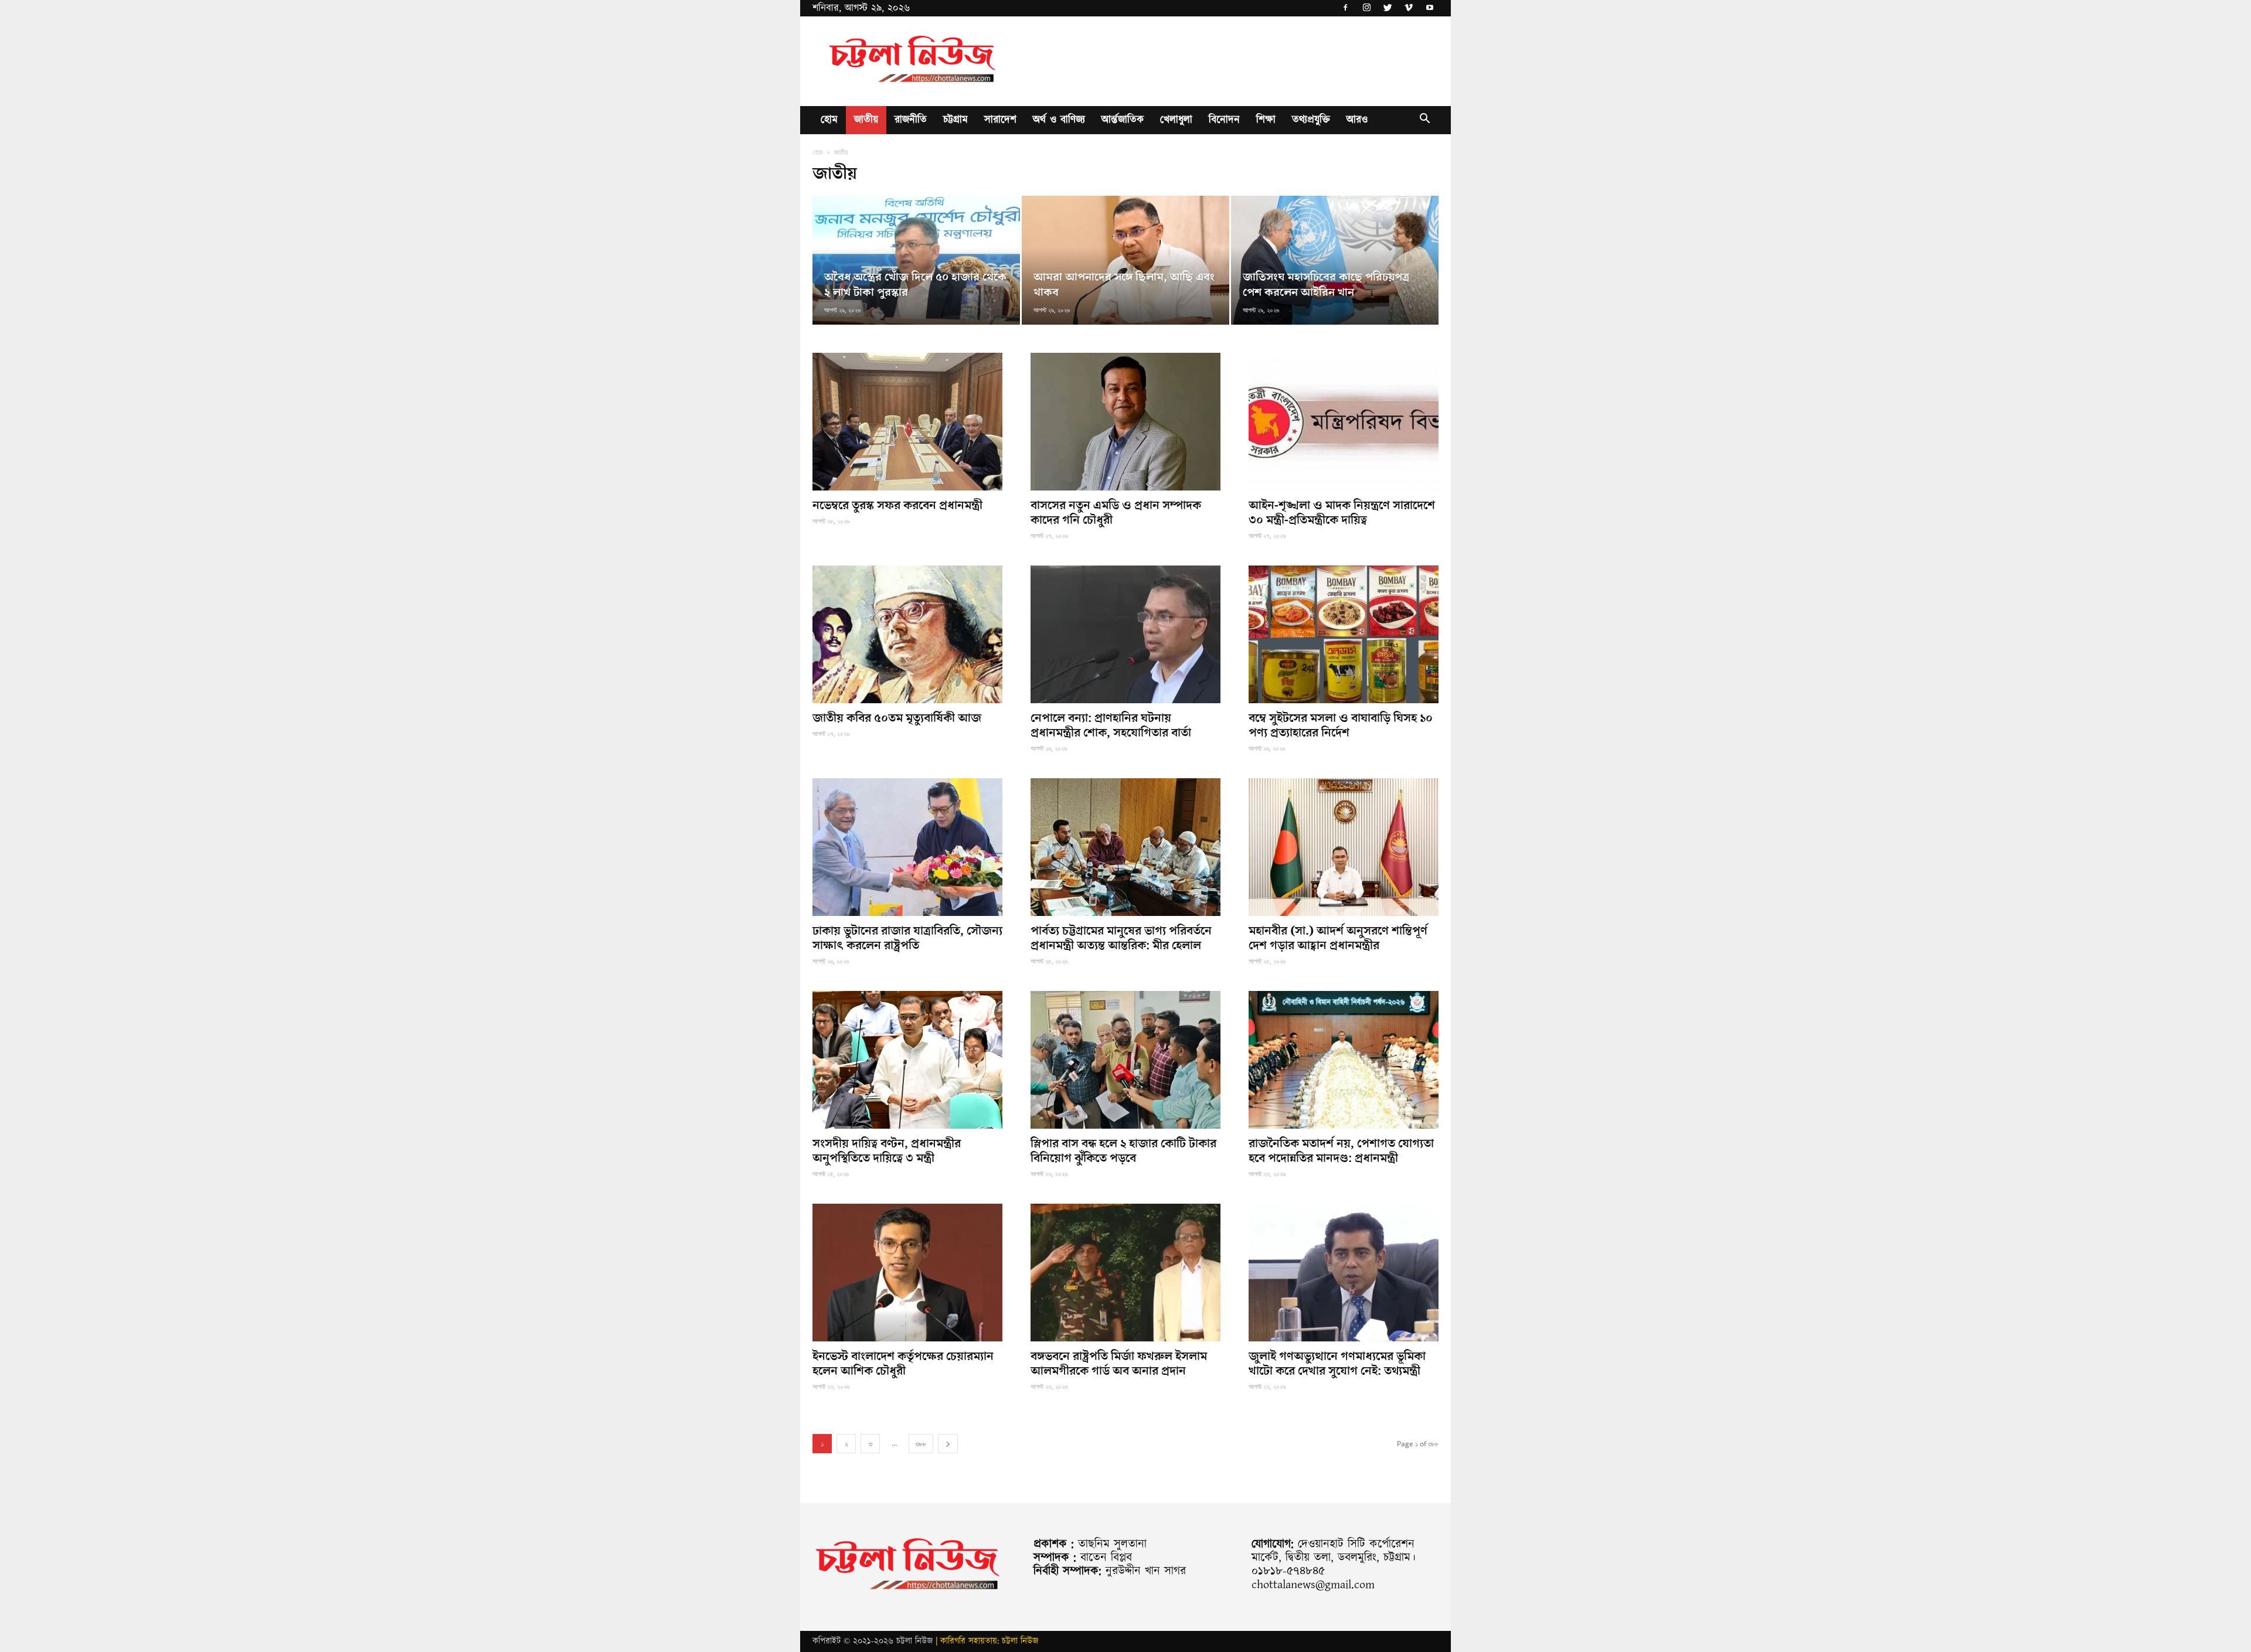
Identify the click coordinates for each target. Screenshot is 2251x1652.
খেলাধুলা (1176, 120)
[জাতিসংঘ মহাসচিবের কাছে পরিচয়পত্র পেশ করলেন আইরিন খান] (1335, 260)
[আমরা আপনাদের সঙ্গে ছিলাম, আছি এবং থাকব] (1125, 260)
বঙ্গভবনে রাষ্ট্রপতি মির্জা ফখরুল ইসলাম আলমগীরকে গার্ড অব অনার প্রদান (1119, 1364)
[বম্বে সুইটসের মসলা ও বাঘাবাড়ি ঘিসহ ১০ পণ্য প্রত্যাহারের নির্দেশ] (1344, 634)
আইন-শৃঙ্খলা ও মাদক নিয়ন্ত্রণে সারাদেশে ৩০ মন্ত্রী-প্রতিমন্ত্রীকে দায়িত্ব (1342, 513)
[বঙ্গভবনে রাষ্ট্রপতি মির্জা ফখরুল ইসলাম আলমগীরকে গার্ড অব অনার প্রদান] (1125, 1273)
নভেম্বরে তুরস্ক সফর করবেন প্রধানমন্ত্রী (897, 505)
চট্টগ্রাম (956, 120)
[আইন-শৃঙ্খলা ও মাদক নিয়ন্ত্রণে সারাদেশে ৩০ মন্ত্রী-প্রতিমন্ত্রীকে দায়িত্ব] (1344, 422)
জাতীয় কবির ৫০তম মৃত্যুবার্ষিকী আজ (897, 718)
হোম (829, 120)
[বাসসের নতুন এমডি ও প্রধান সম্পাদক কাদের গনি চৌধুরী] (1125, 422)
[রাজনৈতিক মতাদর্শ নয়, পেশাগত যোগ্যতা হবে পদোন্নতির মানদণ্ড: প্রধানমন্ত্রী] (1344, 1060)
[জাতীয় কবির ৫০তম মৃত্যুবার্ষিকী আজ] (907, 634)
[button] (1424, 121)
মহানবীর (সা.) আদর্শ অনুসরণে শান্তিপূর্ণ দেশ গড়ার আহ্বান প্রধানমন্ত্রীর (1338, 938)
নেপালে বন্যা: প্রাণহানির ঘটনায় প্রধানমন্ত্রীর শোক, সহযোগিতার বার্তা (1111, 725)
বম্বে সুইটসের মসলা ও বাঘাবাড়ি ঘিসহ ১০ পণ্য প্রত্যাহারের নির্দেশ (1341, 725)
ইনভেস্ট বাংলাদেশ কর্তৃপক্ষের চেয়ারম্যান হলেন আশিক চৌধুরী (903, 1364)
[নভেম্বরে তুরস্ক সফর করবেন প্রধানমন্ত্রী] (907, 422)
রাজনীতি (911, 120)
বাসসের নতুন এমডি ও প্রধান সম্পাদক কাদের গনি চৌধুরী (1116, 513)
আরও (1357, 120)
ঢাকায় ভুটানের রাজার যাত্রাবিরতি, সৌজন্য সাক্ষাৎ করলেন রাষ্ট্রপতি (907, 938)
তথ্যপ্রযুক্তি (1311, 120)
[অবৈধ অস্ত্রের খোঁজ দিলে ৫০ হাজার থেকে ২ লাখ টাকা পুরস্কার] (916, 260)
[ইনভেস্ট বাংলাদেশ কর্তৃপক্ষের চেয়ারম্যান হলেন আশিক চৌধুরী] (907, 1273)
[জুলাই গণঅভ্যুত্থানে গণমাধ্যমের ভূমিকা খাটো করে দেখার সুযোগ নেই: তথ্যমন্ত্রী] (1344, 1273)
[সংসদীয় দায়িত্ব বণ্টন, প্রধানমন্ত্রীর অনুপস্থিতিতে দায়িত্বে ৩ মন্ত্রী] (907, 1060)
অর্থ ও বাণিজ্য (1059, 120)
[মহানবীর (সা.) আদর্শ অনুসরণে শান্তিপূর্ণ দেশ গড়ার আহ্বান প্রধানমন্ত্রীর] (1344, 847)
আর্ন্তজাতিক (1123, 120)
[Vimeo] (1409, 8)
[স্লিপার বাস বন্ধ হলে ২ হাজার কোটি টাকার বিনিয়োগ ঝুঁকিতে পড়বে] (1125, 1060)
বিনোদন (1224, 120)
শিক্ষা (1266, 120)
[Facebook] (1345, 8)
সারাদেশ (1000, 120)
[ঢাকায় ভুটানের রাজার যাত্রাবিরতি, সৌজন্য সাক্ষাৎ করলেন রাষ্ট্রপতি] (907, 847)
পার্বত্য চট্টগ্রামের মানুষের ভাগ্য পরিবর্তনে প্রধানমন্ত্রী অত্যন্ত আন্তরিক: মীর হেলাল (1121, 938)
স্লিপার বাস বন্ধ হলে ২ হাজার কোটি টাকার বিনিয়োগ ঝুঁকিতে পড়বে (1123, 1151)
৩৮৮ (921, 1444)
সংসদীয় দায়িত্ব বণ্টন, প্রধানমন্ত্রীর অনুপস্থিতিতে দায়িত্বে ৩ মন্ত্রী (887, 1151)
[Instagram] (1366, 8)
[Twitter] (1388, 8)
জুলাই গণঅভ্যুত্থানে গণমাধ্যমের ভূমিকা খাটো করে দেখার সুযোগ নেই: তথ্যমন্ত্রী (1337, 1364)
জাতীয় (866, 120)
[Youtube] (1430, 8)
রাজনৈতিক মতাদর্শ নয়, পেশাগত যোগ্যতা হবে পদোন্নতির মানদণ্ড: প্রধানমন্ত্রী (1341, 1151)
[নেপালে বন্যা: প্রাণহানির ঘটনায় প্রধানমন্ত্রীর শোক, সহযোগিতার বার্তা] (1125, 634)
